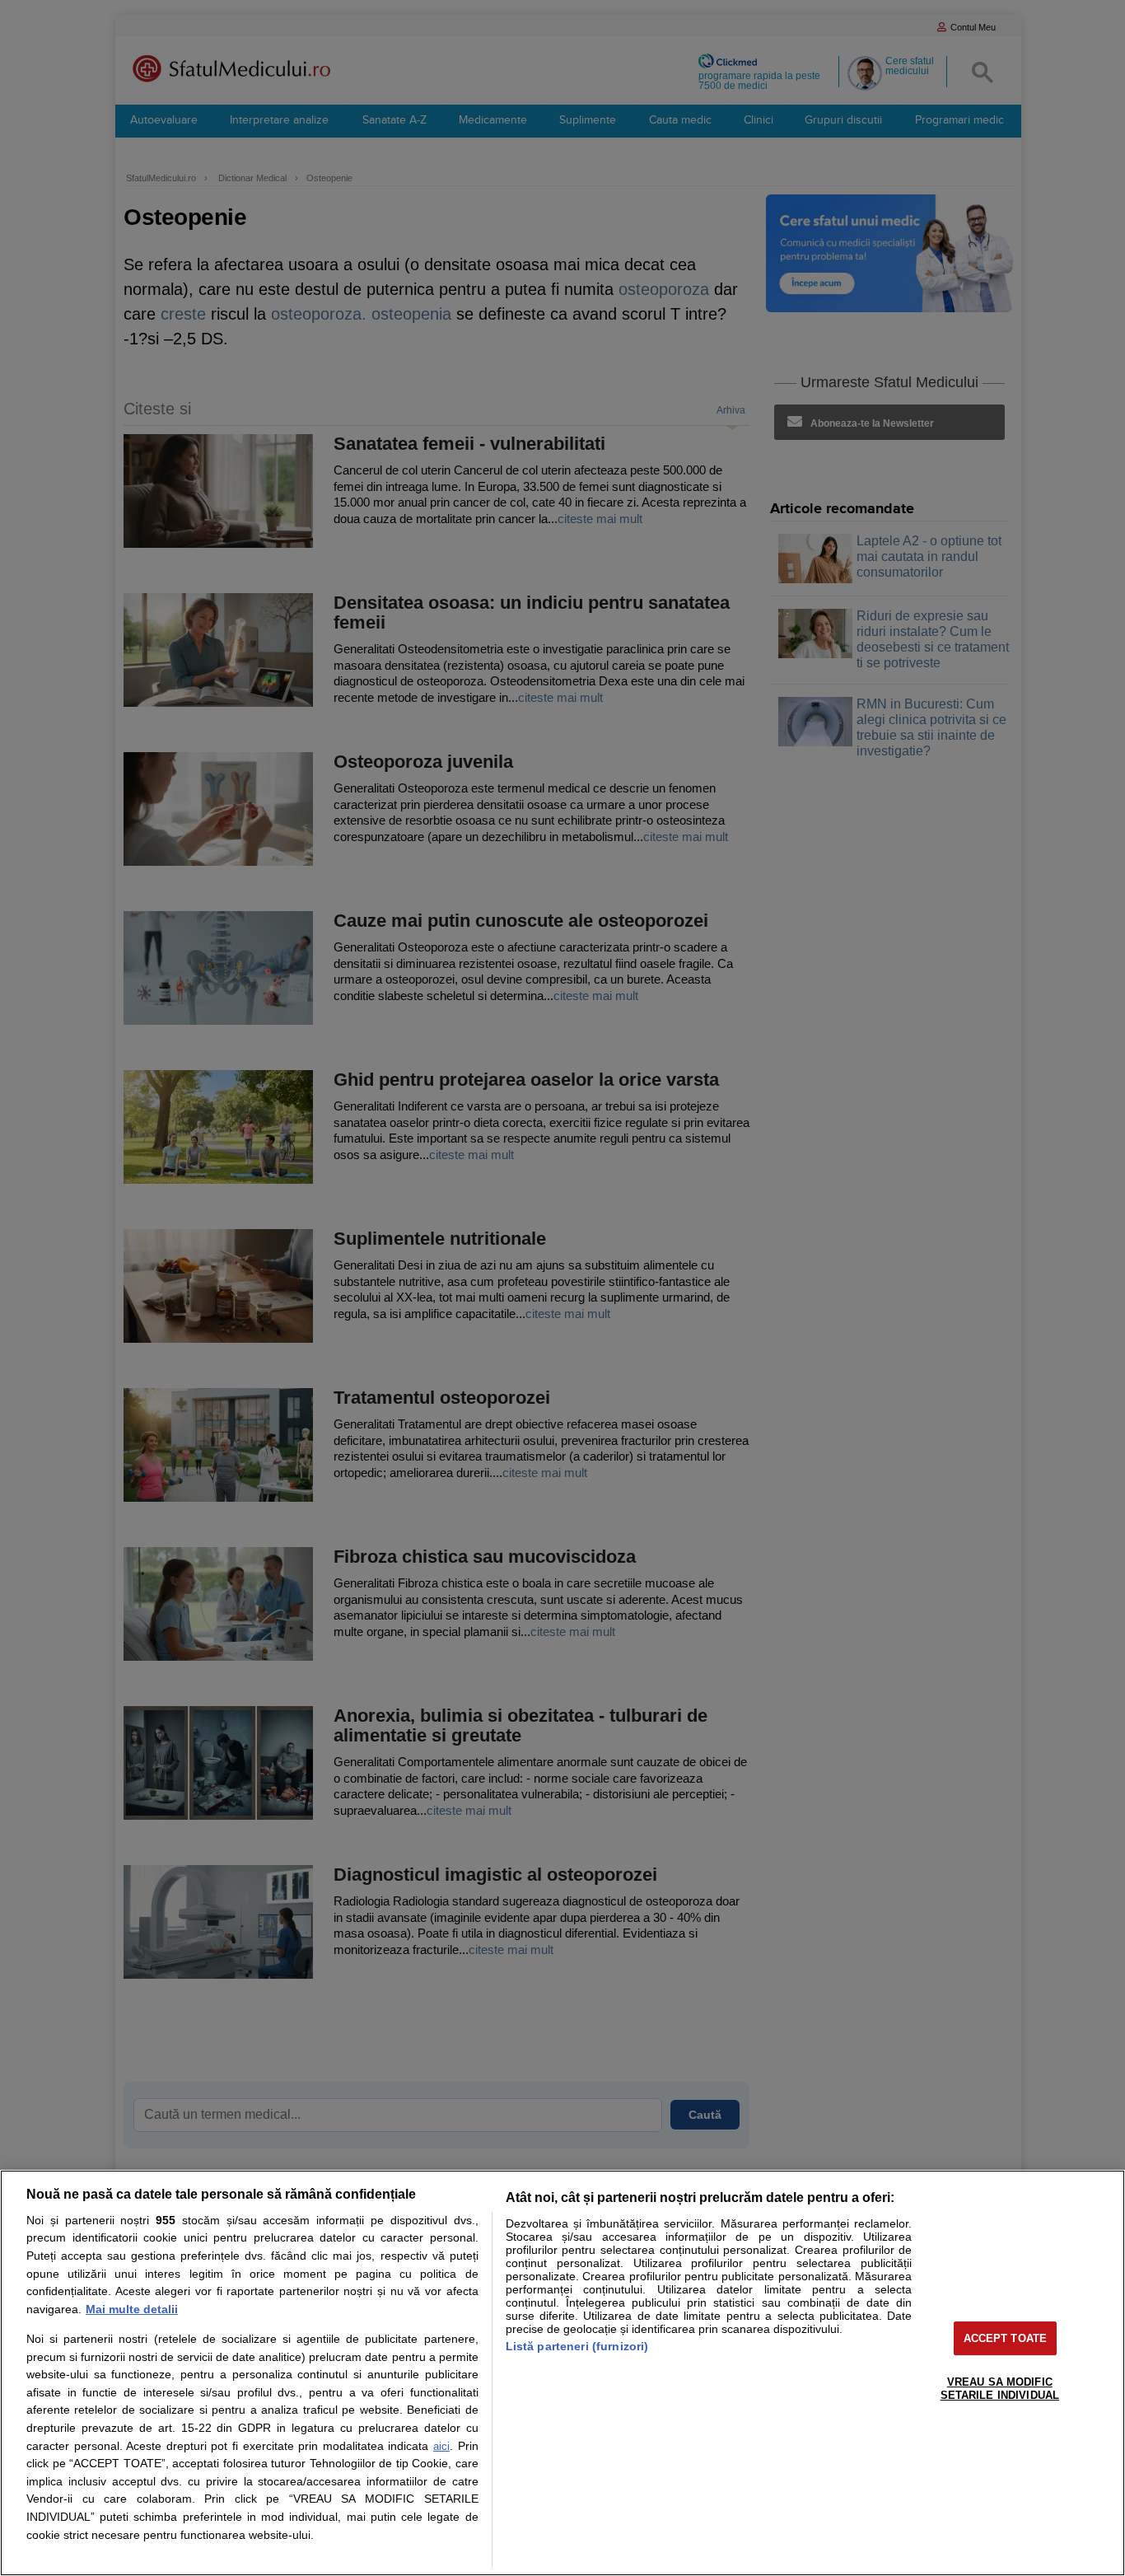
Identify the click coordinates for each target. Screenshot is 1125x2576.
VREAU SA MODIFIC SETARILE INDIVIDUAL (1000, 2389)
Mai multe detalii (132, 2309)
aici (441, 2446)
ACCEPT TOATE (1006, 2338)
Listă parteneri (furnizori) (577, 2346)
